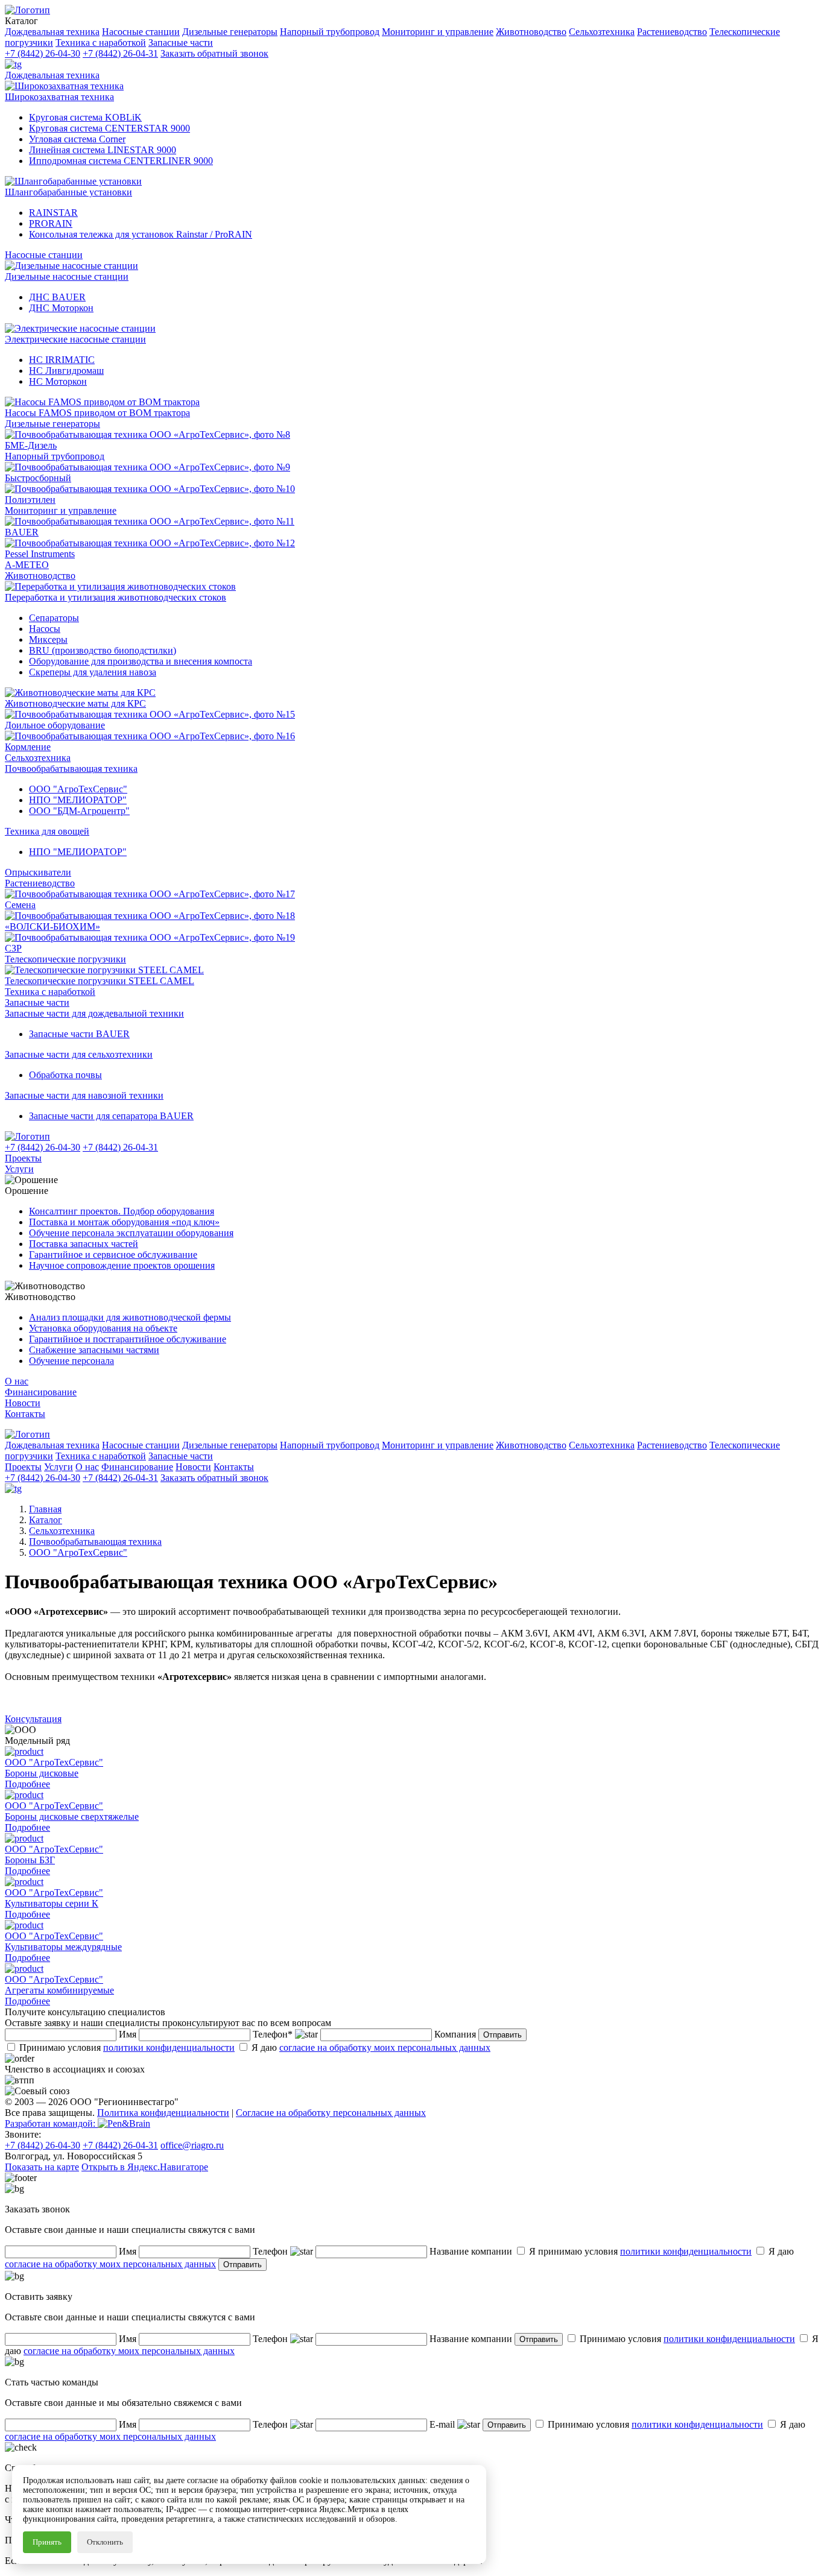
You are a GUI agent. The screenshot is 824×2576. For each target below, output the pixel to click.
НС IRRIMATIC (62, 360)
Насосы (45, 629)
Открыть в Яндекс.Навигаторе (145, 2167)
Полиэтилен (30, 500)
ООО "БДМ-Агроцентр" (79, 811)
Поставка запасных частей (84, 1244)
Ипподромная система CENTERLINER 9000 (121, 161)
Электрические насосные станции (75, 339)
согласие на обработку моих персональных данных (385, 2047)
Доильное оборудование (55, 725)
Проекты (23, 1158)
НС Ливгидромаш (66, 371)
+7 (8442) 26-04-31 (120, 53)
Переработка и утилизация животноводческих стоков (116, 597)
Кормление (28, 747)
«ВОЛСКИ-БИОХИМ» (52, 927)
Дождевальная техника (52, 75)
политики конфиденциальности (169, 2047)
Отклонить (105, 2542)
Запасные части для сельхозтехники (79, 1054)
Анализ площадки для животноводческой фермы (130, 1317)
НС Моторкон (58, 381)
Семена (20, 905)
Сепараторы (54, 618)
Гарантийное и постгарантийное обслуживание (128, 1339)
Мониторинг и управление (61, 510)
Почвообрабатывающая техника (71, 769)
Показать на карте (42, 2167)
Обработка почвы (65, 1075)
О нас (17, 1381)
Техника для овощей (47, 831)
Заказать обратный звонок (214, 53)
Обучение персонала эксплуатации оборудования (131, 1233)
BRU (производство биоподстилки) (103, 650)
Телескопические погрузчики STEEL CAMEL (100, 981)
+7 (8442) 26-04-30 (43, 53)
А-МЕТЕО (27, 565)
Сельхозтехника (38, 758)
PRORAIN (51, 223)
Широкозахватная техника (59, 97)
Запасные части (37, 1002)
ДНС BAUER (57, 297)
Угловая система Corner (77, 139)
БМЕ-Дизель (31, 445)
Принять (47, 2542)
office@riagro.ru (192, 2145)
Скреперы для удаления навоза (93, 672)
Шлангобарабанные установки (68, 192)
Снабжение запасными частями (94, 1350)
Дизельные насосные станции (67, 276)
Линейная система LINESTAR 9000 (103, 150)
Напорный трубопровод (55, 456)
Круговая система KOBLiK (85, 117)
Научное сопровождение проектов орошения (122, 1265)
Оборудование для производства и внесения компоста (141, 661)
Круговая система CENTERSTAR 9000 (109, 128)
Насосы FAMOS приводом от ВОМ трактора (97, 413)
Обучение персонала (71, 1361)
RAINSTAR (53, 213)
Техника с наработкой (50, 992)
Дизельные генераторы (52, 424)
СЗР (13, 948)
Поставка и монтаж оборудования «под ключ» (124, 1222)
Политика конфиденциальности (163, 2113)
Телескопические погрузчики (65, 959)
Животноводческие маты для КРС (75, 703)
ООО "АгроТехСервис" (78, 789)
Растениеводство (40, 883)
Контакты (25, 1414)
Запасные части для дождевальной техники (94, 1013)
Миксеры (48, 639)
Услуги (19, 1169)
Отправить (502, 2035)
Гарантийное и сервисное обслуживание (113, 1255)
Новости (23, 1403)
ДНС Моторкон (61, 308)
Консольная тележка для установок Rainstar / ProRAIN (141, 234)
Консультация (33, 1719)
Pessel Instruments (40, 554)
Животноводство (40, 576)
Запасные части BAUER (79, 1034)
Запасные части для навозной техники (84, 1095)
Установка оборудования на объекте (103, 1328)
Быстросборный (38, 478)
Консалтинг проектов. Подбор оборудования (122, 1211)
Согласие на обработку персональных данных (331, 2113)
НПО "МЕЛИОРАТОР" (78, 800)
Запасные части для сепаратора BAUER (111, 1116)
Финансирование (41, 1392)
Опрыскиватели (38, 872)
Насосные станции (44, 255)
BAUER (22, 532)
